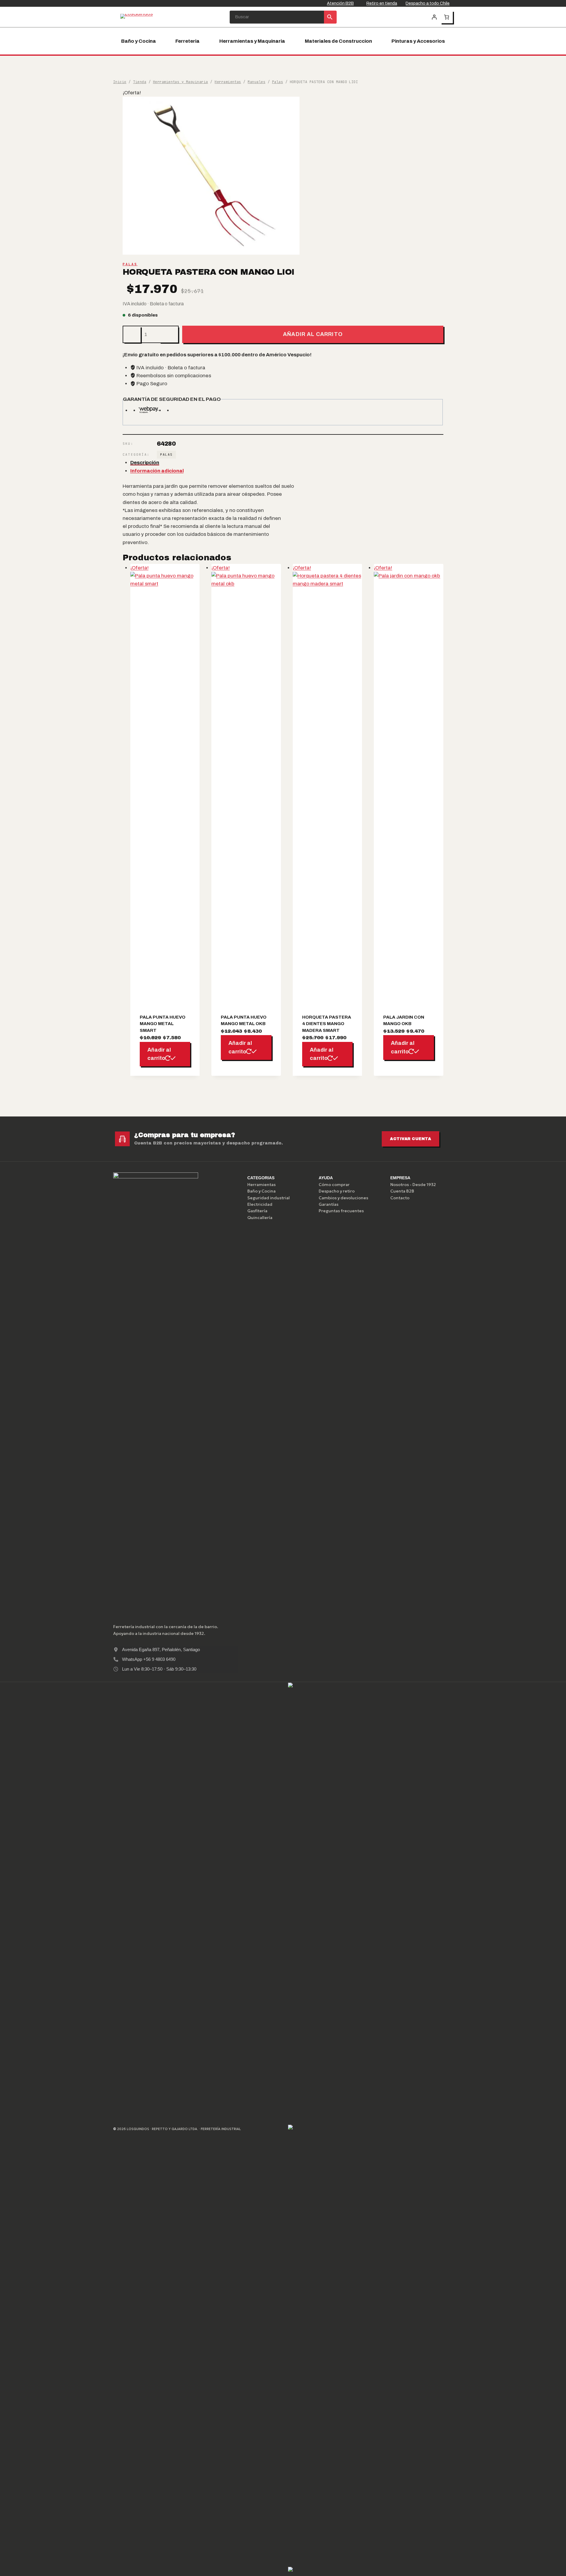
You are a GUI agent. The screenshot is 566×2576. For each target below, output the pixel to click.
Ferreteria (187, 41)
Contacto (400, 1198)
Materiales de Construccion (338, 41)
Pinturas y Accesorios (418, 41)
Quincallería (260, 1218)
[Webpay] (370, 2345)
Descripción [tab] (145, 463)
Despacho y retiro (337, 1191)
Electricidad (260, 1204)
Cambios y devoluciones (343, 1198)
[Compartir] (547, 6)
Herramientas (261, 1185)
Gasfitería (257, 1211)
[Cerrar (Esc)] (560, 6)
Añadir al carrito (313, 334)
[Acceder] (434, 17)
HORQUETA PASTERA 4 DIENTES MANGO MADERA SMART (327, 1024)
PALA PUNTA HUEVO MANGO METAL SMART (163, 1024)
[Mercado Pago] (370, 1903)
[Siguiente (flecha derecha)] (556, 1288)
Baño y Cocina (139, 41)
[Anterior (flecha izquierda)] (10, 1288)
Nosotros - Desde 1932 (413, 1185)
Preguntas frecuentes (341, 1211)
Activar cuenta (410, 1139)
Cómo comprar (334, 1185)
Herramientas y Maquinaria (252, 41)
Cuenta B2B (402, 1191)
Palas (130, 264)
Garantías (329, 1204)
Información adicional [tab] (157, 471)
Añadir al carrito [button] (159, 1054)
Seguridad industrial (269, 1198)
